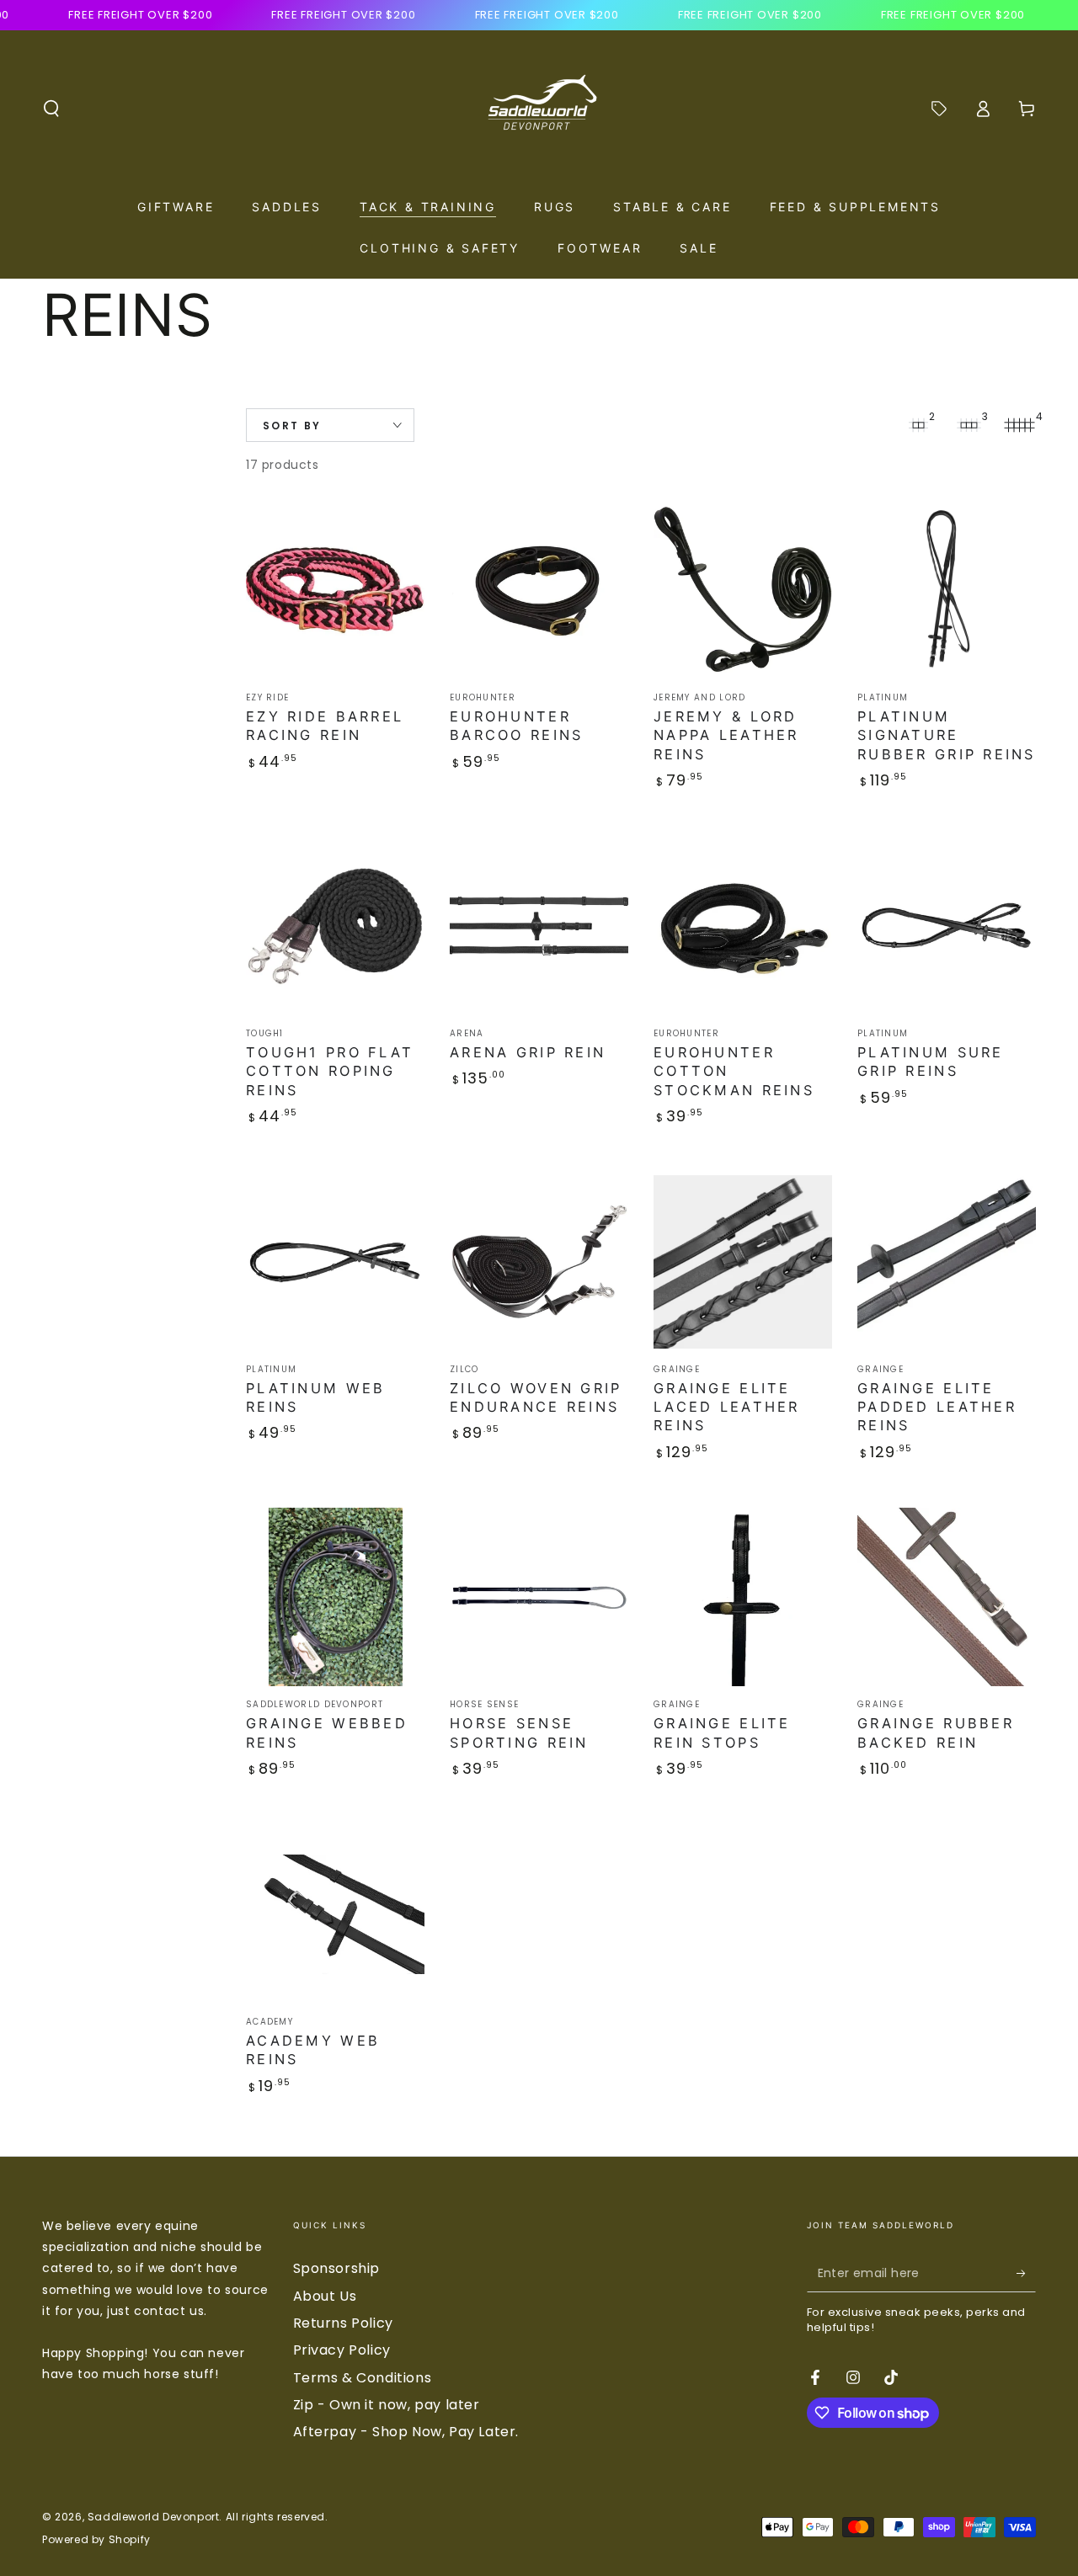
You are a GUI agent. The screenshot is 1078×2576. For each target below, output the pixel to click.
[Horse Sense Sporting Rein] (539, 1597)
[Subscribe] (1026, 2273)
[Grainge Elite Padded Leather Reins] (947, 1262)
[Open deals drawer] (939, 109)
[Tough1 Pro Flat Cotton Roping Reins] (335, 926)
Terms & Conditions (363, 2378)
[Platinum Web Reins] (335, 1262)
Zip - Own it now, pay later (387, 2405)
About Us (325, 2296)
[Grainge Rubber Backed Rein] (947, 1597)
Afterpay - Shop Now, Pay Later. (406, 2432)
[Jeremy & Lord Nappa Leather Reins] (743, 590)
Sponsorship (337, 2268)
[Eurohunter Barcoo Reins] (539, 590)
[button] (51, 109)
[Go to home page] (539, 109)
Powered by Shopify (96, 2540)
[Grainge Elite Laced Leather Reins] (743, 1262)
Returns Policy (343, 2323)
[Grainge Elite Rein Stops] (743, 1597)
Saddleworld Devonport (154, 2517)
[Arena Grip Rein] (539, 926)
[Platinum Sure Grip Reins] (947, 926)
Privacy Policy (342, 2350)
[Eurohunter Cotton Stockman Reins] (743, 926)
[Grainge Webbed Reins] (335, 1597)
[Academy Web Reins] (335, 1914)
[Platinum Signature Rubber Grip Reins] (947, 590)
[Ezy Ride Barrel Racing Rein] (335, 590)
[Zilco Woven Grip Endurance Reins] (539, 1262)
